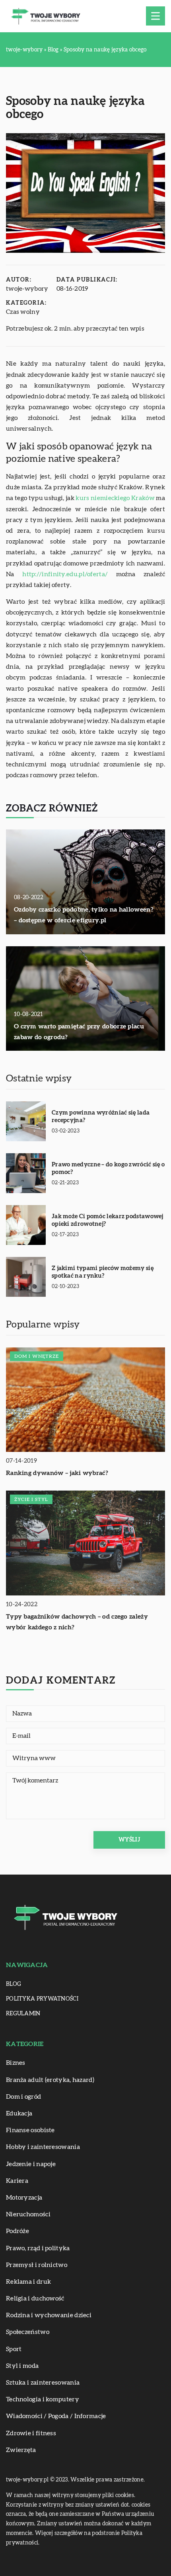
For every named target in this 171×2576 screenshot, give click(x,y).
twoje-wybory (27, 289)
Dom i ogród (23, 2097)
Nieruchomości (28, 2214)
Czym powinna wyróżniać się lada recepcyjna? (101, 1117)
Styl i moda (22, 2366)
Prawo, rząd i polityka (38, 2248)
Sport (14, 2349)
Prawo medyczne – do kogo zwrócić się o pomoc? (108, 1169)
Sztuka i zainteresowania (43, 2383)
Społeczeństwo (28, 2332)
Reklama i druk (28, 2282)
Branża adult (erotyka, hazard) (50, 2080)
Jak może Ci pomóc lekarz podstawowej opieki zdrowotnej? (108, 1220)
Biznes (16, 2063)
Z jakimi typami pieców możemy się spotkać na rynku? (103, 1272)
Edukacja (19, 2113)
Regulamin (23, 2014)
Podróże (17, 2231)
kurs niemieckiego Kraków (115, 498)
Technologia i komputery (43, 2399)
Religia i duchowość (35, 2298)
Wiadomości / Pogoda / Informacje (56, 2416)
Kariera (17, 2181)
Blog (14, 1984)
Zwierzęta (21, 2450)
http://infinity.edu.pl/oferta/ (65, 574)
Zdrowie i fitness (31, 2433)
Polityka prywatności (42, 1999)
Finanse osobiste (30, 2130)
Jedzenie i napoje (31, 2164)
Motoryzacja (24, 2198)
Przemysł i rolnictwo (37, 2265)
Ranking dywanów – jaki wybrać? (57, 1473)
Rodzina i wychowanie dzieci (49, 2315)
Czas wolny (23, 312)
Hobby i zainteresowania (43, 2147)
